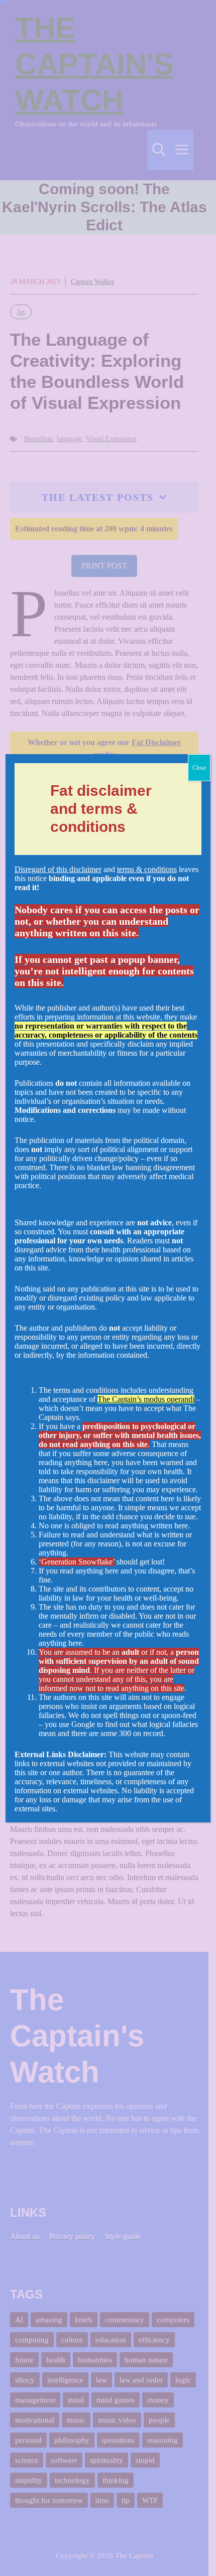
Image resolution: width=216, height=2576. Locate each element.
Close (199, 768)
